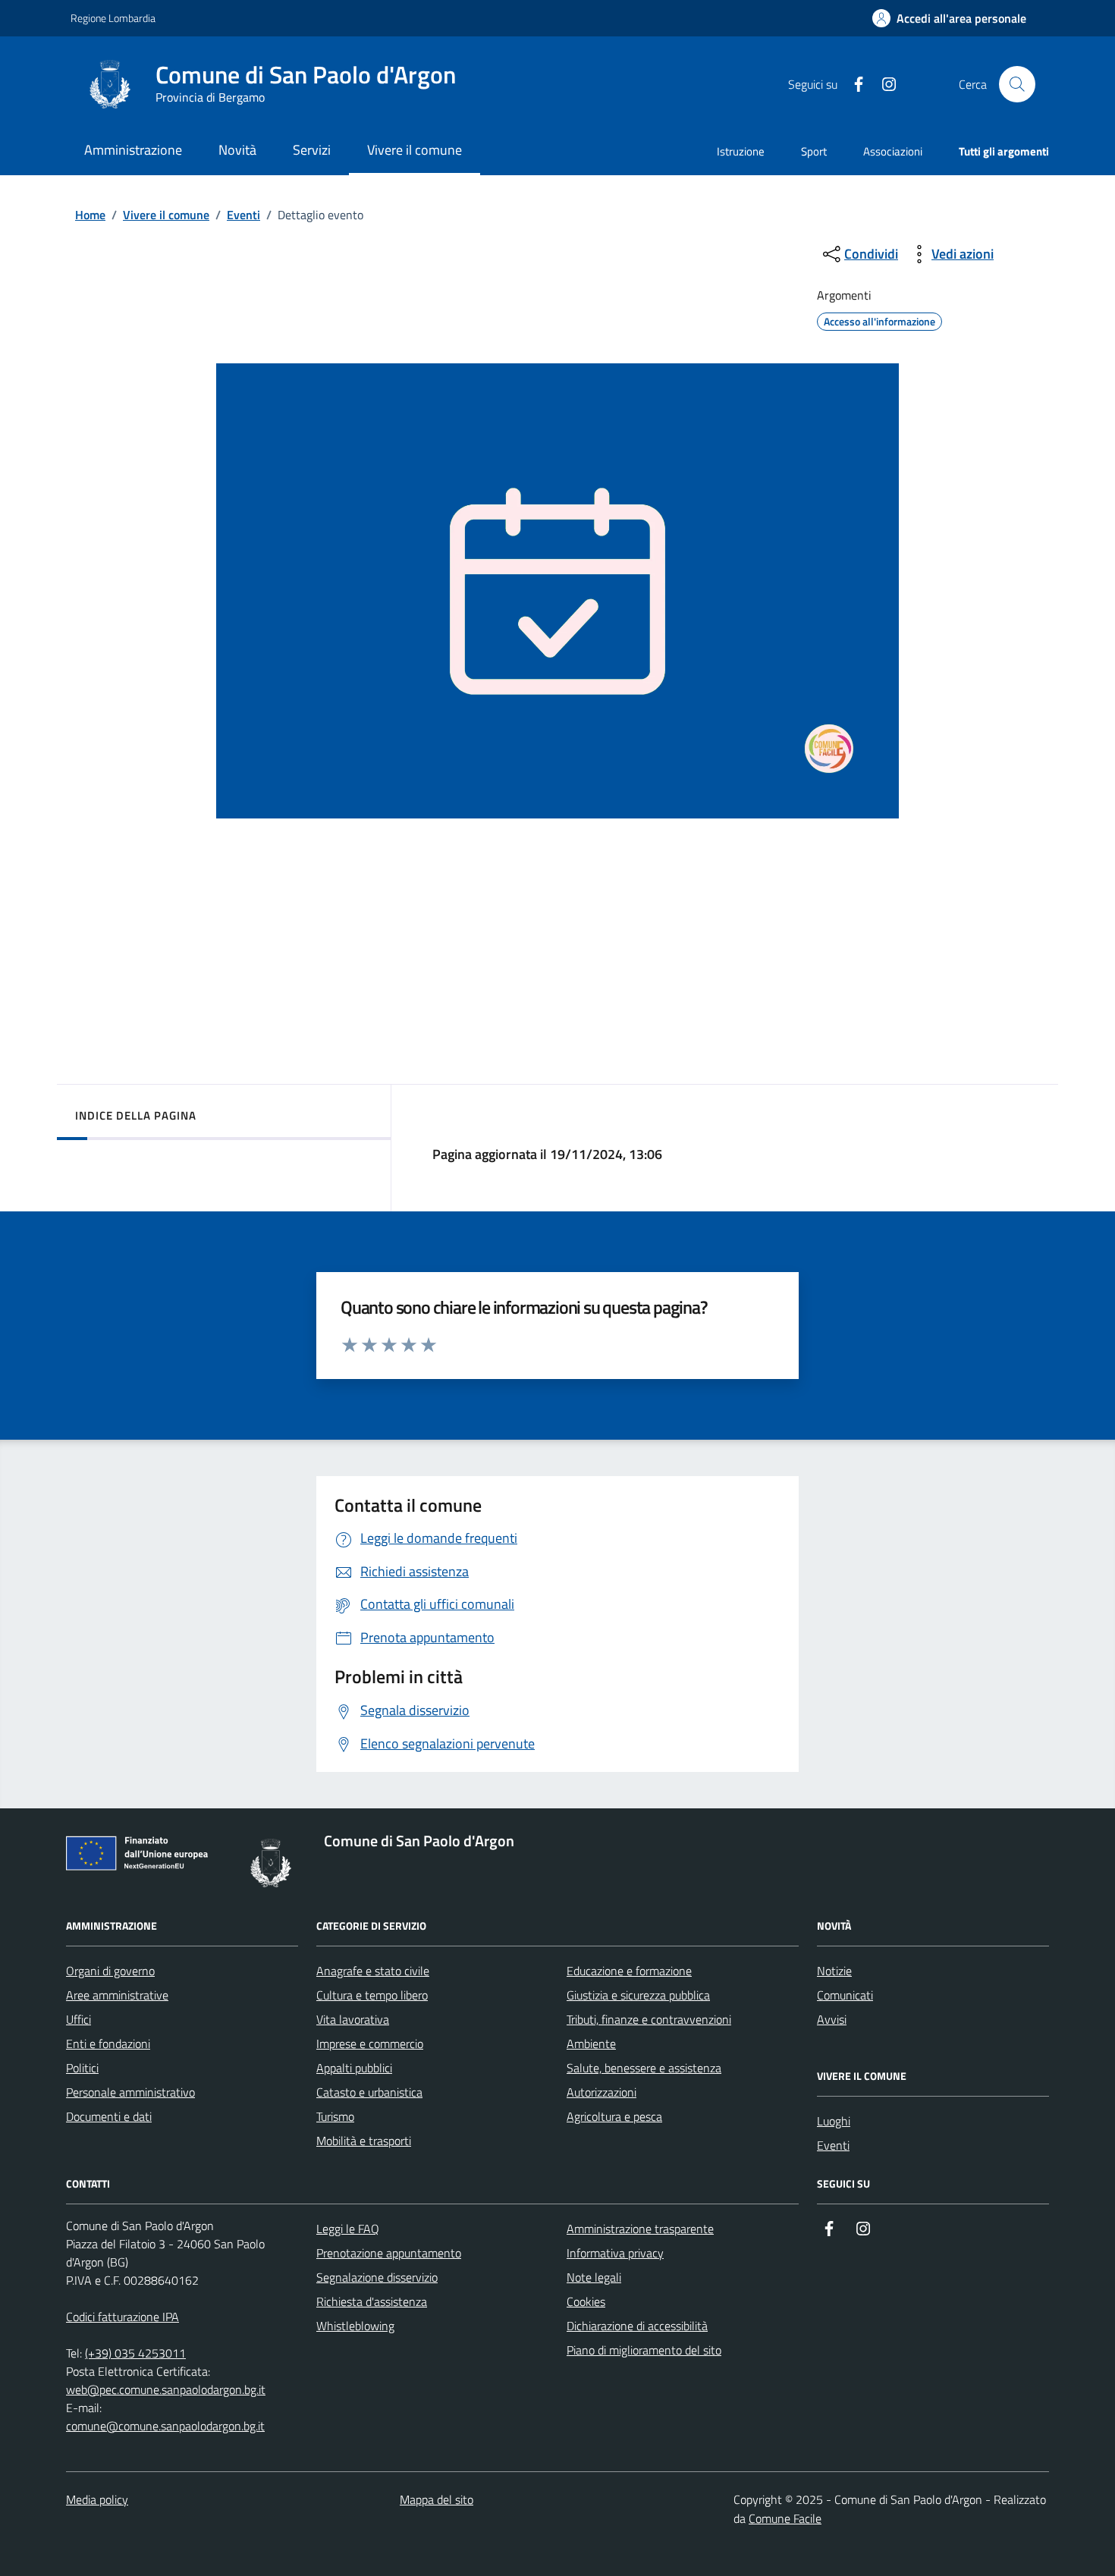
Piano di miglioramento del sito (644, 2350)
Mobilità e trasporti (364, 2141)
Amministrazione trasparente (640, 2229)
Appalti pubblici (354, 2068)
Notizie (834, 1971)
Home (90, 215)
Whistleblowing (355, 2326)
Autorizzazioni (601, 2092)
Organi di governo (110, 1971)
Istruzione (741, 151)
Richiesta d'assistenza (372, 2301)
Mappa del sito (437, 2499)
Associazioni (893, 151)
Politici (82, 2068)
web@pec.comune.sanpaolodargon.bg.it (166, 2389)
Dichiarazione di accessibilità (637, 2326)
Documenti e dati (109, 2116)
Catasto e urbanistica (369, 2092)
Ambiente (591, 2044)
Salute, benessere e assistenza (644, 2068)
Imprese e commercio (370, 2044)
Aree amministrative (117, 1995)
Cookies (586, 2301)
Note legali (594, 2277)
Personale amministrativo (130, 2092)
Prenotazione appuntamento (389, 2253)
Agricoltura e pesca (614, 2116)
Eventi (243, 215)
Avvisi (832, 2019)
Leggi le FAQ (348, 2229)
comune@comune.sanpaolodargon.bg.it (165, 2426)
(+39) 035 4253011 (135, 2353)
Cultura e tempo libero (372, 1995)
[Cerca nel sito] (1017, 84)
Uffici (79, 2019)
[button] (949, 19)
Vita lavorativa (353, 2019)
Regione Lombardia (113, 18)
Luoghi (834, 2121)
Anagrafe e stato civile (373, 1971)
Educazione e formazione (629, 1971)
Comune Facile (785, 2518)
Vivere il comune (166, 215)
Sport (814, 151)
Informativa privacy (615, 2253)
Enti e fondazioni (108, 2044)
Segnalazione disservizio (377, 2277)
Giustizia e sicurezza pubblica (638, 1995)
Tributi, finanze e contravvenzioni (649, 2019)
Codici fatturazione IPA (122, 2317)
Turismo (335, 2116)
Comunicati (845, 1995)
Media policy (97, 2499)
